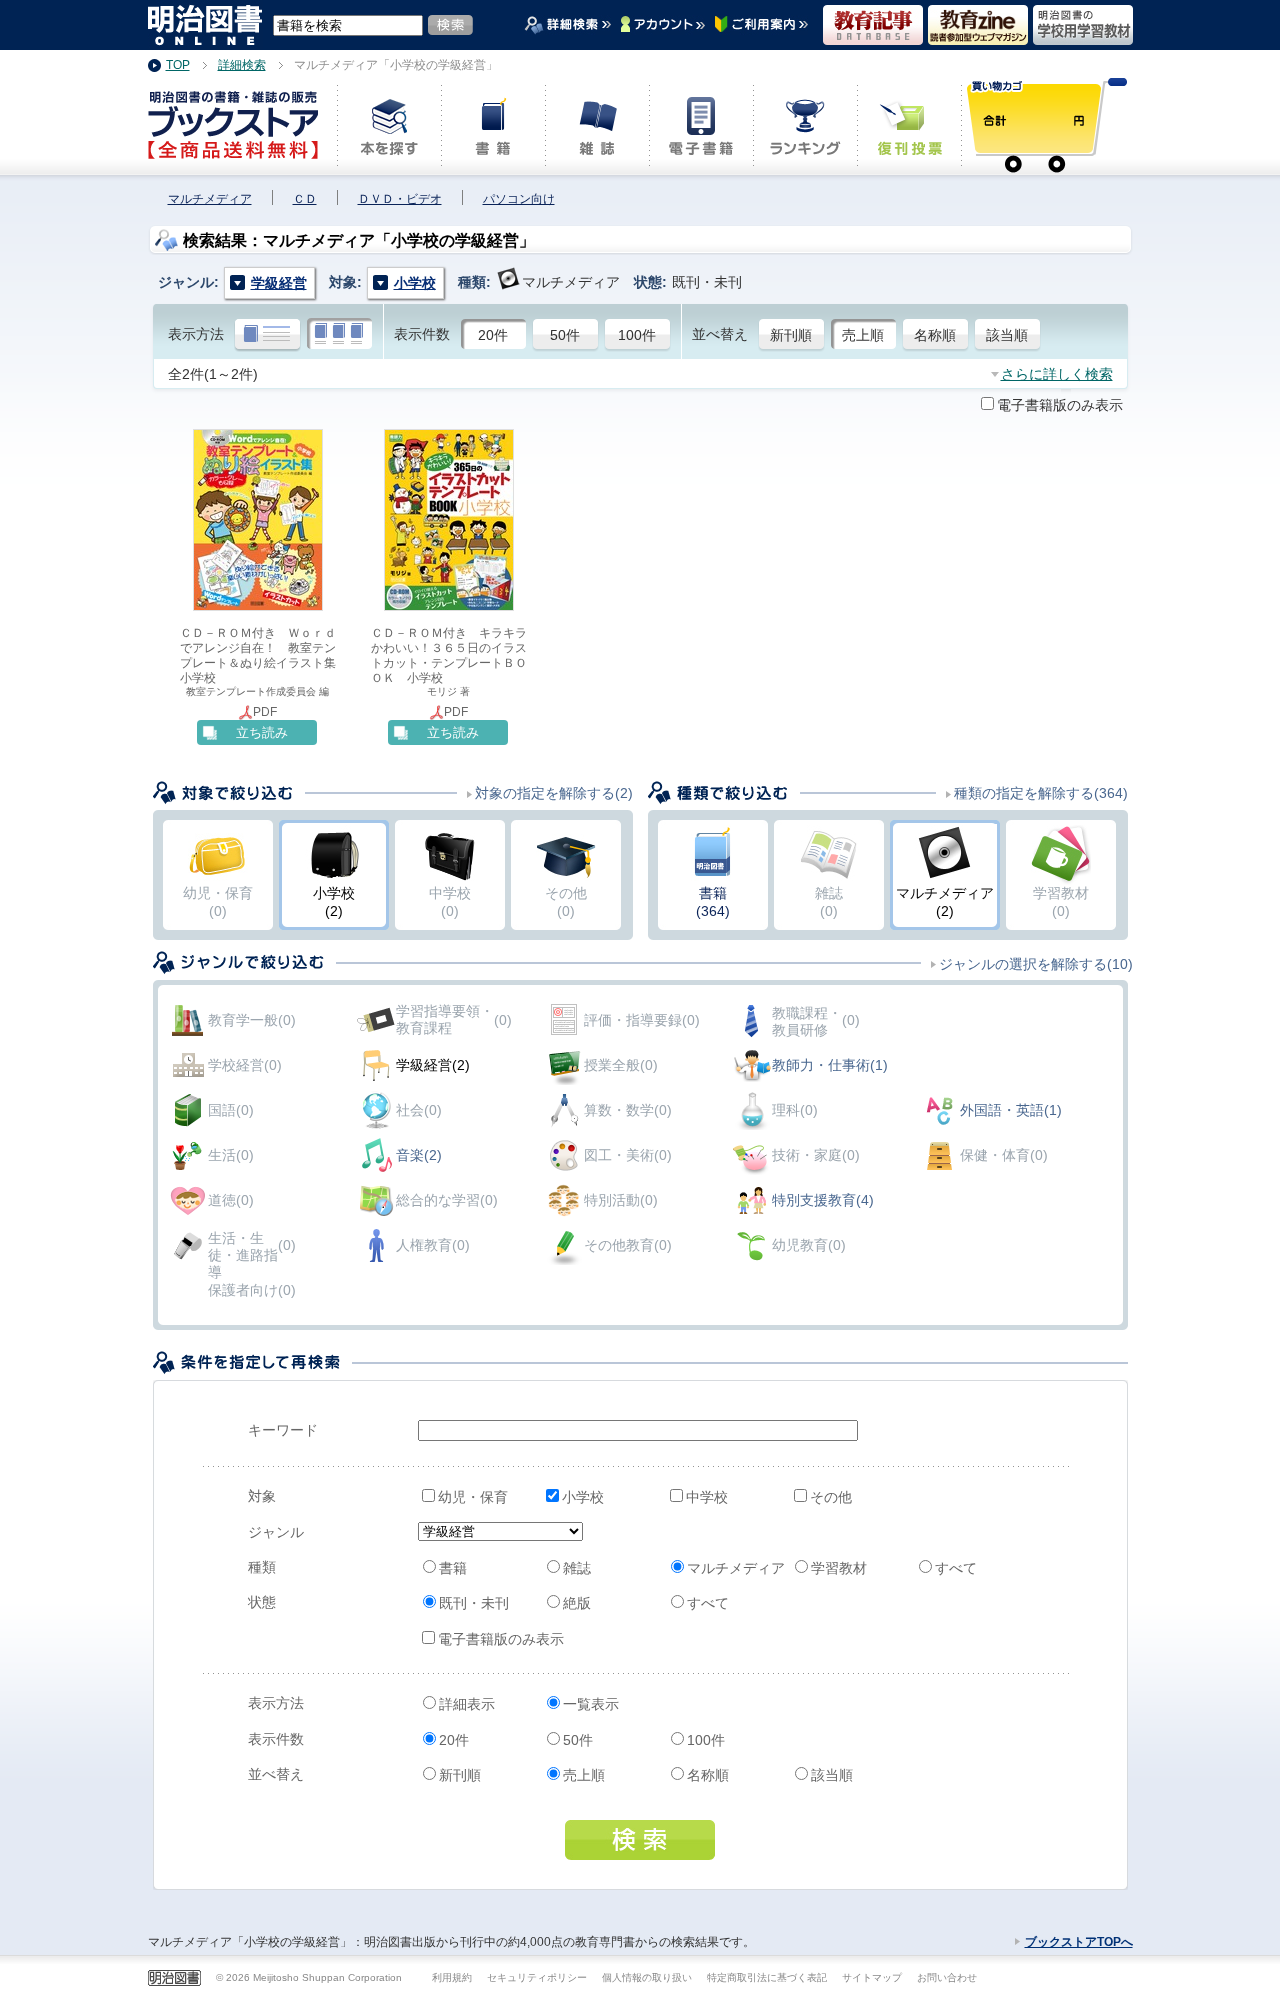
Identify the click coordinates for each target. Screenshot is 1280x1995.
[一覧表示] (339, 335)
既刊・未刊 (474, 1603)
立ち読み (262, 732)
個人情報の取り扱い (647, 1977)
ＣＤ (305, 199)
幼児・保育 (473, 1497)
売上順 (863, 335)
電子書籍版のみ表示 (1060, 405)
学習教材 (839, 1568)
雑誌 (577, 1568)
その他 (831, 1497)
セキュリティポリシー (537, 1977)
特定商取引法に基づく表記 (767, 1977)
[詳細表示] (267, 335)
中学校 (707, 1497)
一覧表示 (591, 1704)
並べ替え (720, 334)
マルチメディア (210, 199)
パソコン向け (519, 199)
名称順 (935, 335)
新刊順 (791, 335)
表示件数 (422, 334)
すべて (956, 1568)
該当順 (1007, 335)
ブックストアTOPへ (1079, 1942)
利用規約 (452, 1977)
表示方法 (196, 334)
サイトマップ (872, 1977)
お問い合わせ (947, 1977)
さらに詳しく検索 (1057, 374)
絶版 (577, 1603)
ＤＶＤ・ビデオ (400, 199)
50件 (565, 335)
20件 (493, 335)
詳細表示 (467, 1704)
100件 (637, 335)
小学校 (583, 1497)
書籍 (453, 1568)
